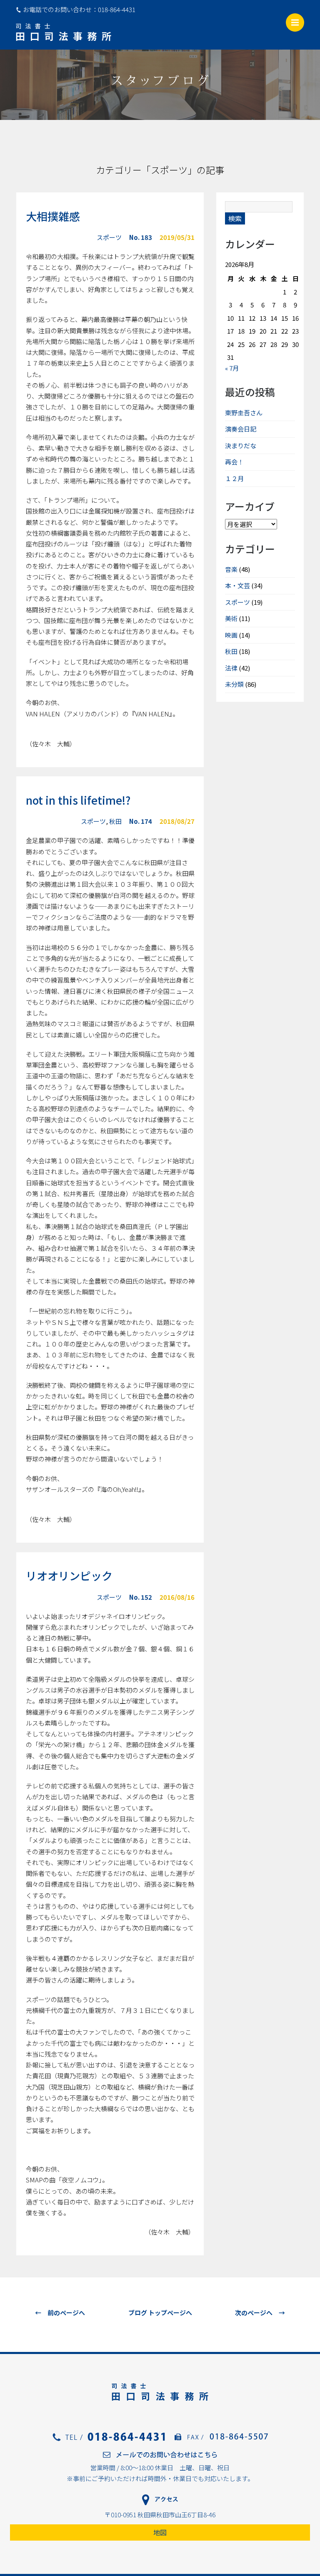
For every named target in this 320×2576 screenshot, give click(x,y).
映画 (231, 635)
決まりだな (241, 445)
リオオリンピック (69, 1575)
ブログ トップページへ (160, 2313)
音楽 (231, 569)
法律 (231, 668)
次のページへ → (260, 2313)
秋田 (115, 821)
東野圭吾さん (244, 413)
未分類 (234, 684)
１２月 (234, 478)
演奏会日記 (241, 429)
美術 (231, 618)
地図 (160, 2532)
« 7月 (232, 368)
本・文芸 (237, 585)
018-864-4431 (117, 9)
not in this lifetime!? (78, 800)
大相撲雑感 (53, 216)
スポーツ (109, 237)
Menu (295, 22)
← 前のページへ (60, 2313)
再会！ (234, 462)
